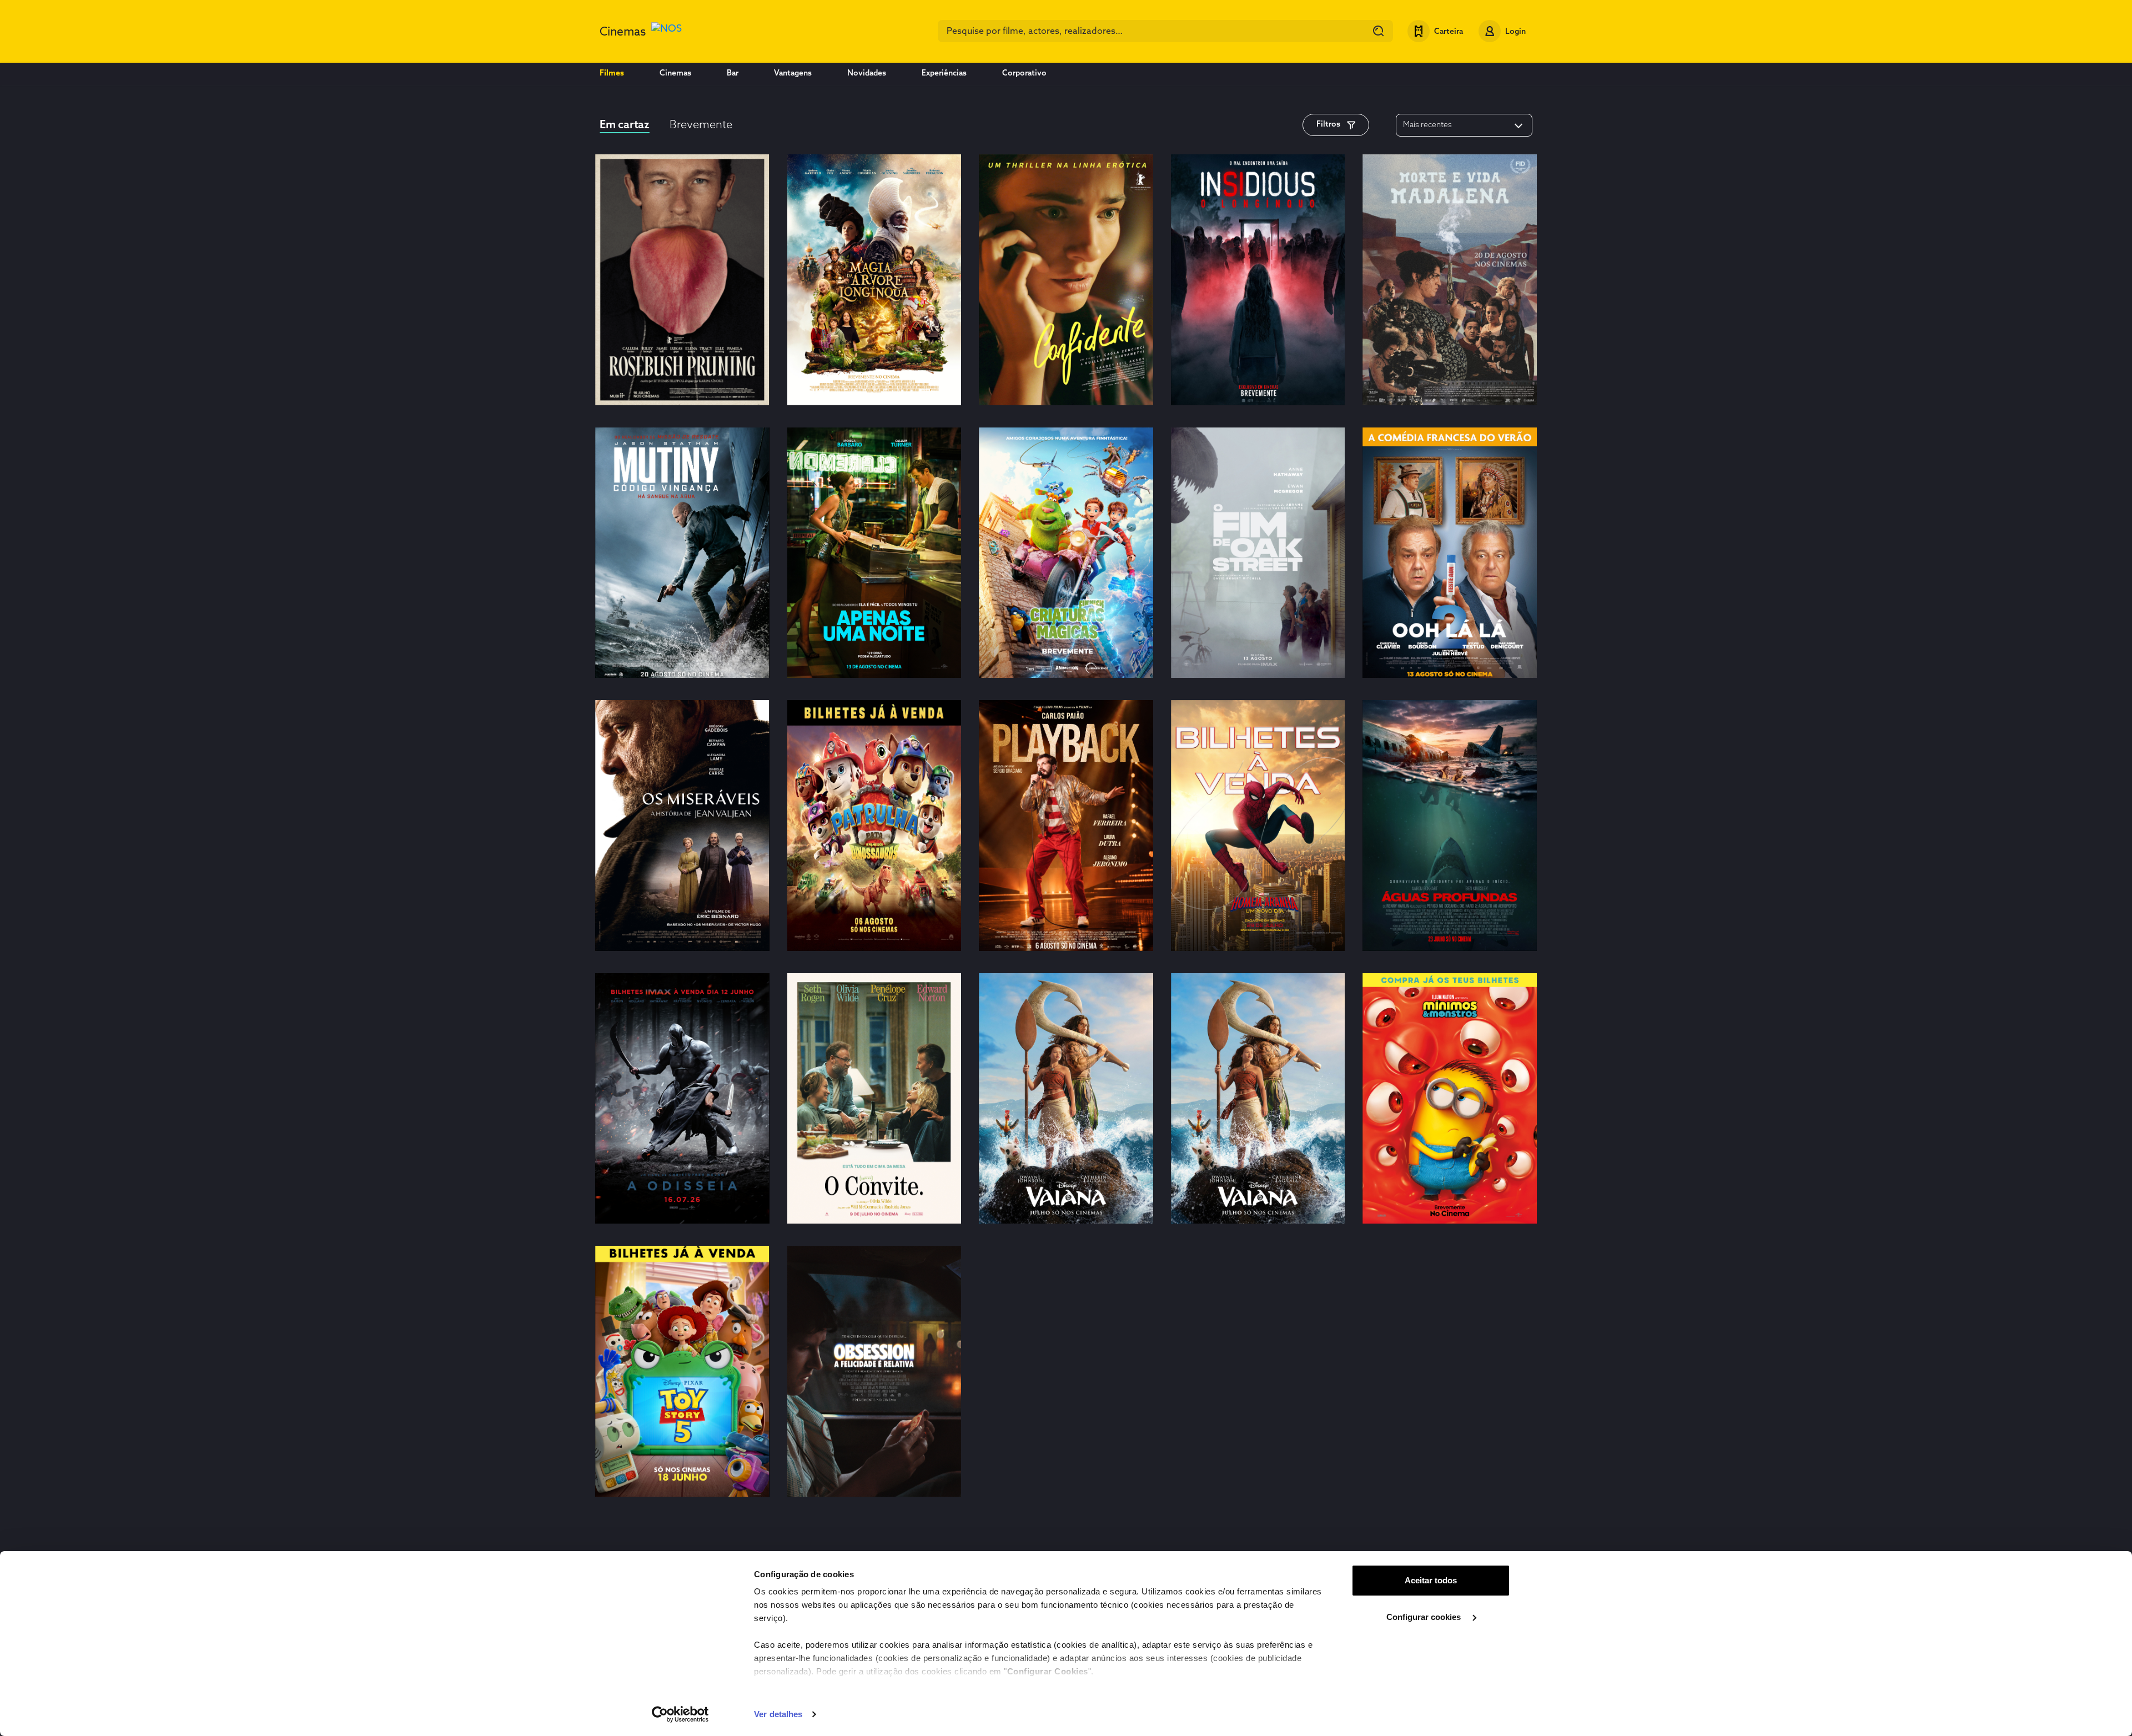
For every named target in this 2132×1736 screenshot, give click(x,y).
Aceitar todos (1431, 1580)
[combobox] (1165, 31)
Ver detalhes (778, 1714)
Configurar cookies (1425, 1617)
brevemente (701, 125)
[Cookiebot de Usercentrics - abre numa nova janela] (680, 1714)
